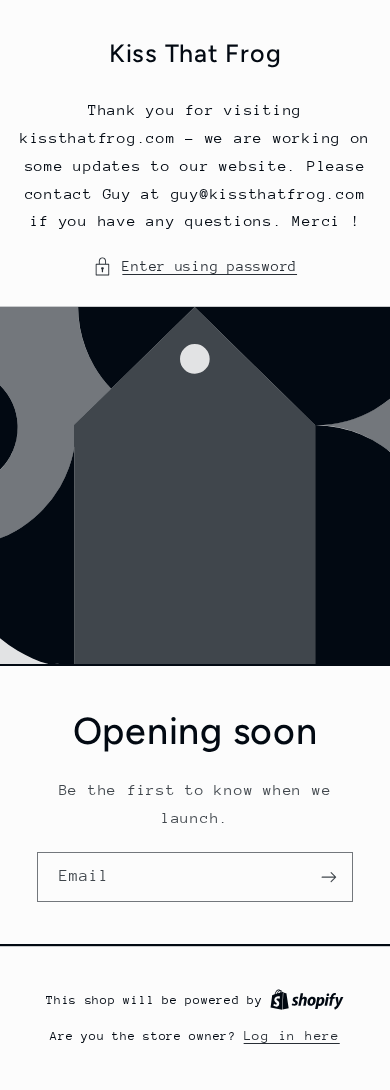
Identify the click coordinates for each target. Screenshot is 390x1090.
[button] (195, 267)
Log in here (292, 1035)
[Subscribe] (329, 877)
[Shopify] (307, 999)
